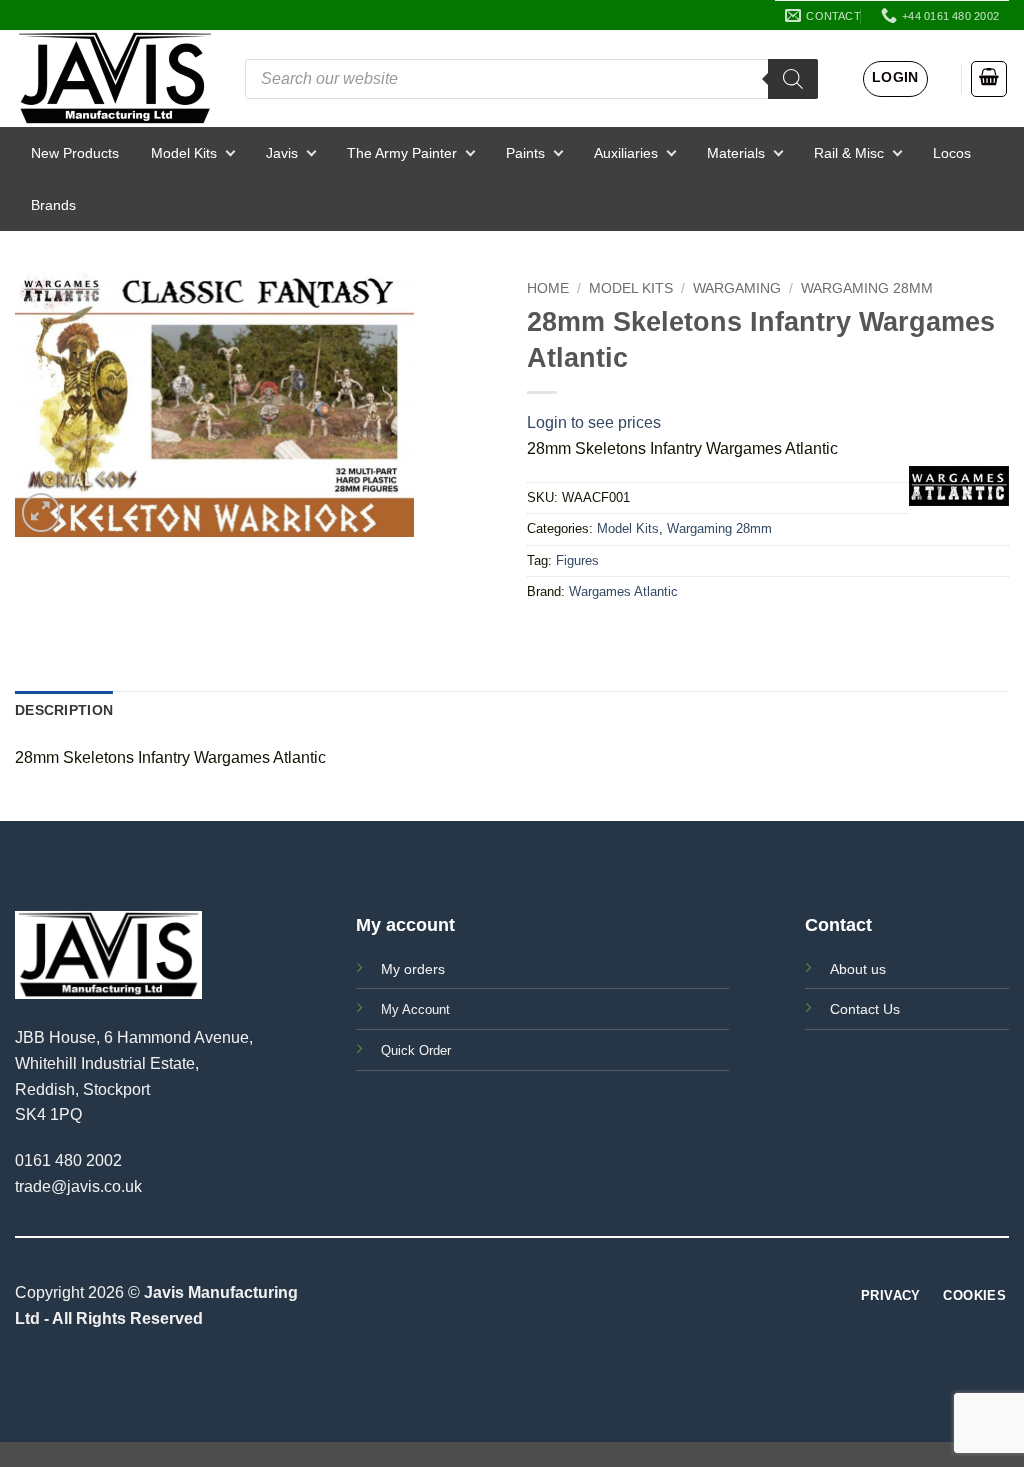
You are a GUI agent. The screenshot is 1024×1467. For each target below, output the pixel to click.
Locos (952, 153)
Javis (282, 153)
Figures (577, 560)
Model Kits (184, 153)
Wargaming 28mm (867, 288)
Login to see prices (594, 422)
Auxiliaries (626, 153)
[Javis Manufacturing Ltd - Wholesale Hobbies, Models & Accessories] (115, 78)
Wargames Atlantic (623, 591)
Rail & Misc (849, 153)
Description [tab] (64, 710)
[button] (895, 79)
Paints (525, 153)
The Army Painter (402, 153)
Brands (53, 205)
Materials (736, 153)
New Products (75, 153)
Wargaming (737, 288)
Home (548, 288)
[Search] (793, 79)
